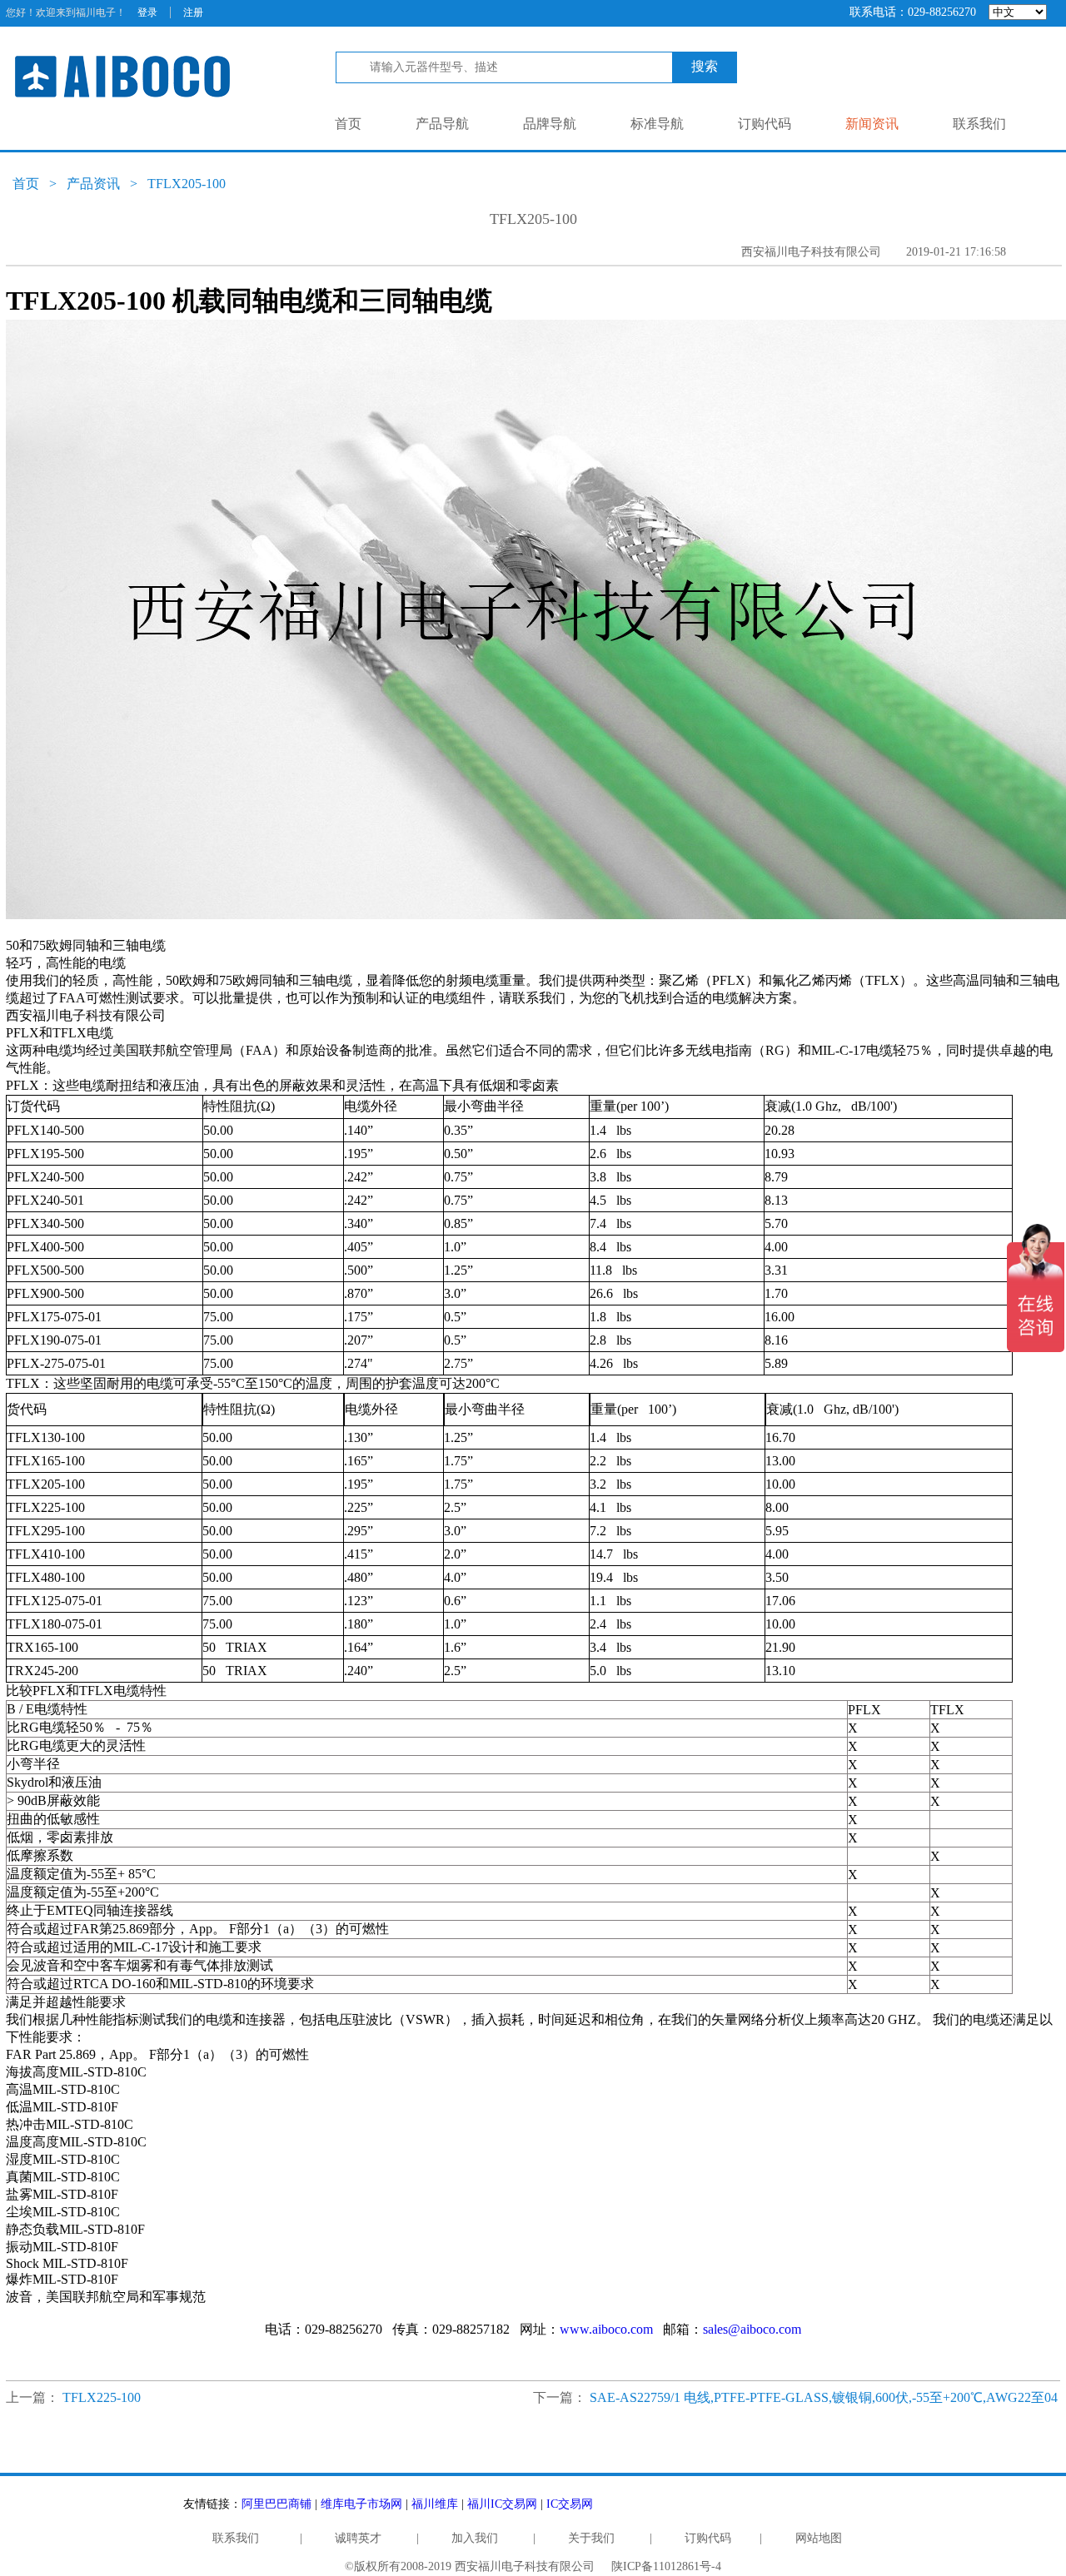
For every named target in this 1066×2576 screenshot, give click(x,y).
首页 (348, 124)
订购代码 (765, 124)
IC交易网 (570, 2504)
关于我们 (591, 2538)
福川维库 (435, 2504)
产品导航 (442, 124)
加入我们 (475, 2538)
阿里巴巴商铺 (276, 2504)
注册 (193, 12)
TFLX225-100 (102, 2397)
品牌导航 (550, 124)
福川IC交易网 (502, 2504)
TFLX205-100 (187, 184)
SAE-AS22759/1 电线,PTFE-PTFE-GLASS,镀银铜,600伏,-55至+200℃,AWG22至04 (824, 2397)
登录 (147, 12)
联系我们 (979, 124)
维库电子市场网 (361, 2504)
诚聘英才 (358, 2538)
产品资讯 (93, 184)
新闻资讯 (872, 124)
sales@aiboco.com (752, 2329)
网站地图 (819, 2538)
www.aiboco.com (606, 2329)
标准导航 (657, 124)
